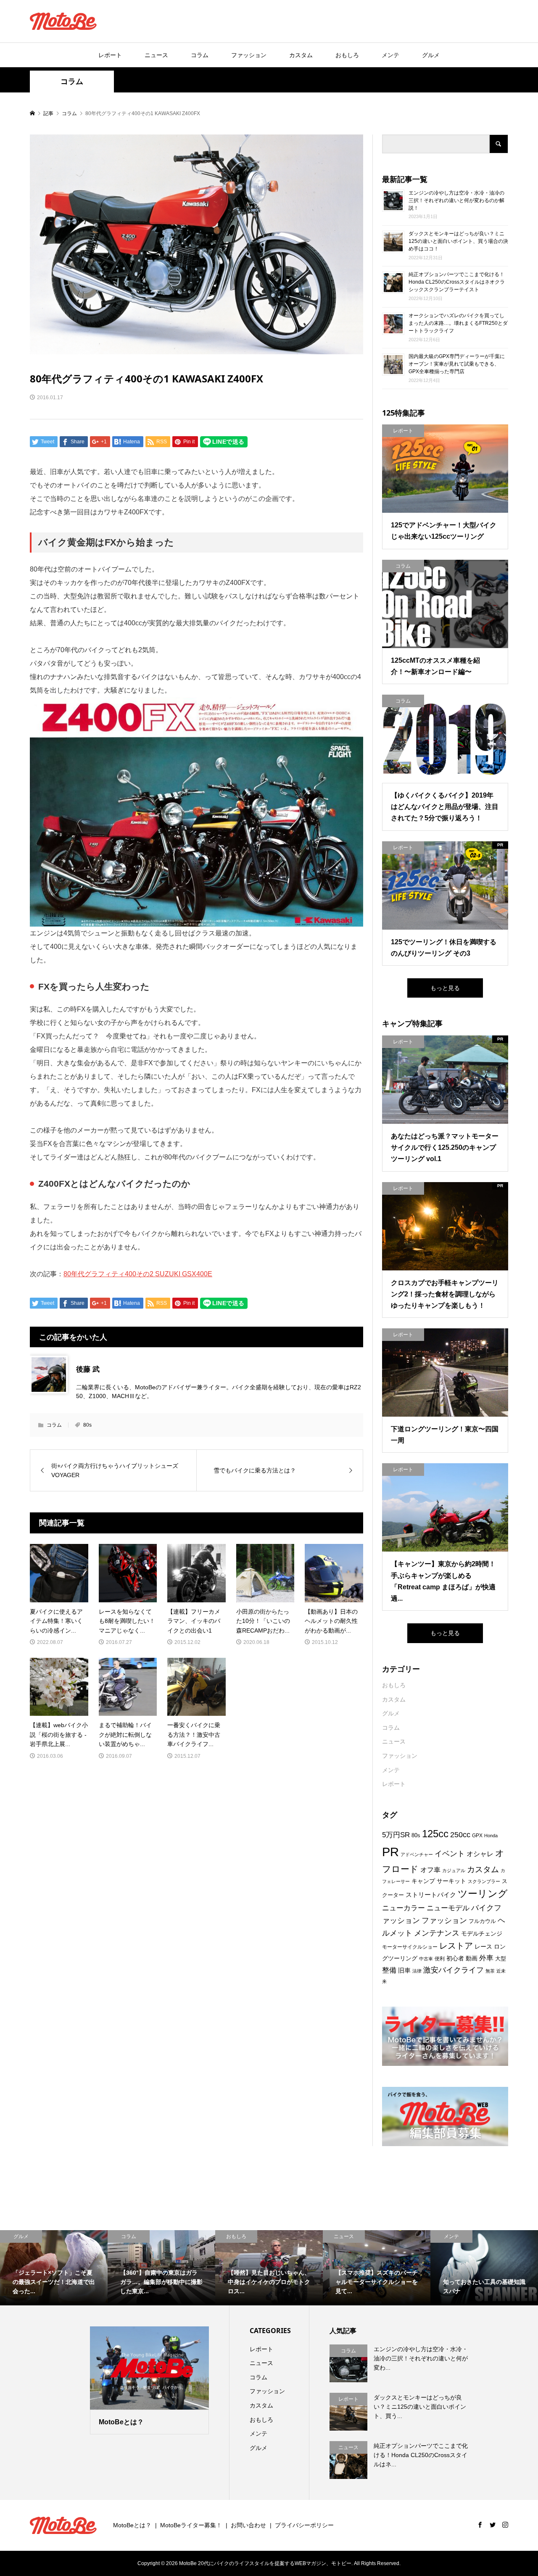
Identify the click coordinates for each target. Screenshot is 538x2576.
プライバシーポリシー (304, 2525)
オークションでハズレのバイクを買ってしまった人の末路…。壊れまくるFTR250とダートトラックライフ (458, 323)
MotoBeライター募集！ (191, 2525)
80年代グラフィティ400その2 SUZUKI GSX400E (138, 1274)
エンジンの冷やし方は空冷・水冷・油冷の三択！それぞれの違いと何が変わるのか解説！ (456, 200)
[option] (54, 2268)
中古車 (426, 1959)
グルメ (431, 55)
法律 (417, 1971)
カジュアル (454, 1870)
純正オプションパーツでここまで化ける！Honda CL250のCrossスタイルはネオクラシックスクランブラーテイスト (457, 282)
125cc (435, 1834)
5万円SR (396, 1835)
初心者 (455, 1958)
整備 (389, 1970)
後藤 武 (88, 1369)
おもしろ (347, 55)
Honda (491, 1836)
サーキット (451, 1881)
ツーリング (483, 1894)
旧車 (404, 1970)
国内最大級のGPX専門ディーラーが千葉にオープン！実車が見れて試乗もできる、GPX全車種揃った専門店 (457, 364)
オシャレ (480, 1854)
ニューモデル (448, 1908)
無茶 (490, 1971)
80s (87, 1425)
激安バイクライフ (454, 1970)
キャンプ (423, 1881)
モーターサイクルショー (410, 1947)
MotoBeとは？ (132, 2525)
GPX (477, 1836)
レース (483, 1946)
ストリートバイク (431, 1895)
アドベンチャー (417, 1854)
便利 (440, 1959)
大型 (501, 1958)
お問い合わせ (248, 2525)
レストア (456, 1946)
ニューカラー (403, 1908)
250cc (460, 1835)
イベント (450, 1853)
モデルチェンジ (482, 1933)
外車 (486, 1958)
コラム (200, 55)
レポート (110, 55)
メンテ (390, 55)
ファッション (249, 55)
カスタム (301, 55)
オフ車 (430, 1870)
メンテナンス (437, 1933)
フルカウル (482, 1921)
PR (390, 1852)
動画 (472, 1958)
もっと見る (445, 988)
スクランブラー (484, 1881)
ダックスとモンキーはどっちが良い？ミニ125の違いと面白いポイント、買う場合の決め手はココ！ (458, 241)
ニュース (156, 55)
